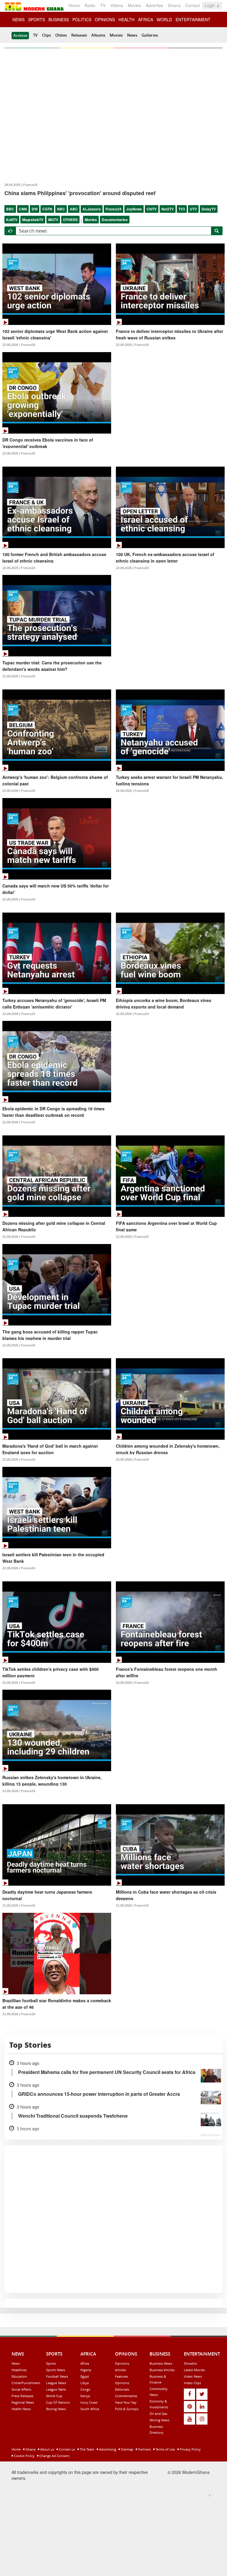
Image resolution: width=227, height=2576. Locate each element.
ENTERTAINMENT (193, 19)
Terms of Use (165, 2449)
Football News (57, 2376)
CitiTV (152, 209)
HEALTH (127, 19)
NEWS (18, 19)
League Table (56, 2389)
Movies (134, 5)
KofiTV (12, 220)
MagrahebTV (33, 220)
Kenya (85, 2396)
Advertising (107, 2449)
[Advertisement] (111, 2533)
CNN (23, 209)
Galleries (150, 35)
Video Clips (192, 2383)
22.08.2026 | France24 (19, 345)
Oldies (61, 35)
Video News (193, 2376)
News (132, 35)
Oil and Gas (158, 2414)
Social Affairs (21, 2389)
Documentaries (115, 220)
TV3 (182, 209)
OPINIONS (105, 19)
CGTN (47, 209)
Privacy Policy (190, 2449)
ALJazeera (92, 209)
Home (74, 5)
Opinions (122, 2363)
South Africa (90, 2409)
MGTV (53, 220)
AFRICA (146, 19)
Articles (120, 2370)
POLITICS (82, 19)
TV (103, 5)
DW (35, 209)
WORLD (164, 19)
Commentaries (126, 2396)
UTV (193, 209)
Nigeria (86, 2370)
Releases (79, 35)
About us (47, 2449)
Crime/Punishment (26, 2383)
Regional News (23, 2402)
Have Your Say (126, 2402)
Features (121, 2376)
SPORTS (37, 19)
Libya (85, 2383)
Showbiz (190, 2363)
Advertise (154, 5)
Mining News (159, 2420)
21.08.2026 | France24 (19, 1905)
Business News (161, 2363)
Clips (46, 35)
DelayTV (209, 209)
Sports (51, 2363)
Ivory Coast (89, 2402)
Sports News (56, 2370)
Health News (21, 2409)
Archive (20, 35)
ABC (74, 209)
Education (19, 2376)
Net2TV (168, 209)
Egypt (85, 2376)
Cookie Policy (24, 2456)
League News (56, 2383)
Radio (90, 5)
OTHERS (70, 220)
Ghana (174, 5)
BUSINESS (59, 19)
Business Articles (162, 2370)
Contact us (67, 2449)
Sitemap (127, 2449)
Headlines (19, 2370)
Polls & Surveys (127, 2409)
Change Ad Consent (54, 2456)
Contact (193, 5)
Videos (117, 5)
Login (210, 5)
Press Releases (22, 2396)
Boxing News (56, 2409)
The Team (87, 2449)
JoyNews (134, 209)
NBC (61, 209)
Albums (98, 35)
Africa (85, 2363)
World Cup (54, 2396)
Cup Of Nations (58, 2402)
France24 (113, 209)
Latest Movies (194, 2370)
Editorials (122, 2389)
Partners (144, 2449)
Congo (85, 2389)
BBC (10, 209)
